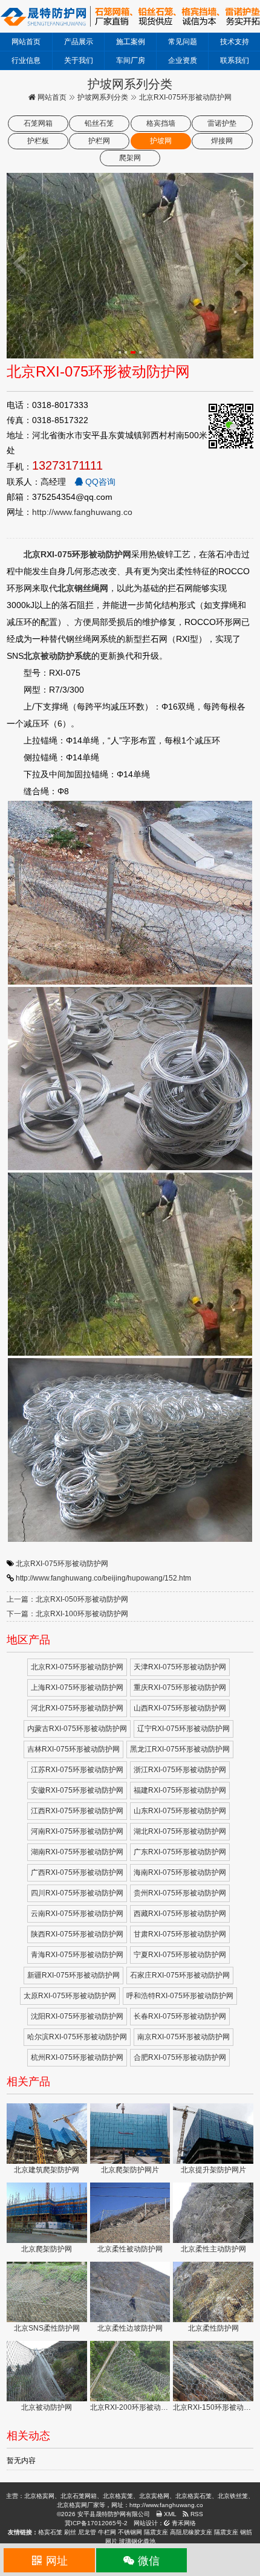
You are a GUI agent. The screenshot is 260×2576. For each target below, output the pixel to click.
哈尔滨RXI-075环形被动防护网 (77, 2037)
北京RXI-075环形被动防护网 (62, 1564)
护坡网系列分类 (103, 97)
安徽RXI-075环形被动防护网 (77, 1790)
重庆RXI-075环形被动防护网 (180, 1688)
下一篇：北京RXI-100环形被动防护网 (67, 1614)
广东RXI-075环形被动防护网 (180, 1852)
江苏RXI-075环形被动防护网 (77, 1770)
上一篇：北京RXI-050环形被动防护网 (67, 1599)
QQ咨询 (99, 482)
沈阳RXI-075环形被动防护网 (77, 2016)
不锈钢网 (130, 2532)
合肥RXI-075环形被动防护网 (180, 2057)
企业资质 (183, 60)
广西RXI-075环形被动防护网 (77, 1872)
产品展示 (79, 42)
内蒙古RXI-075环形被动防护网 (77, 1729)
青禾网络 (183, 2523)
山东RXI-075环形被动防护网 (180, 1811)
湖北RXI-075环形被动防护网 (180, 1831)
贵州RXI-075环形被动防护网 (180, 1893)
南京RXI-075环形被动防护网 (184, 2037)
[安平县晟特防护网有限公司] (130, 16)
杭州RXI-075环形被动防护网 (77, 2057)
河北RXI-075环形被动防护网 (77, 1708)
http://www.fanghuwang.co (82, 512)
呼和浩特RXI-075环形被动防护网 (180, 1996)
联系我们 (235, 60)
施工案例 (131, 42)
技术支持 (235, 42)
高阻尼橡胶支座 (191, 2532)
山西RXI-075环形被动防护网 (180, 1708)
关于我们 (79, 60)
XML (169, 2514)
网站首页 (26, 42)
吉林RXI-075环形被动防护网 (73, 1749)
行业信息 (26, 60)
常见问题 (183, 42)
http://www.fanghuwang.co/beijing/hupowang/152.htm (103, 1578)
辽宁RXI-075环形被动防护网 (184, 1729)
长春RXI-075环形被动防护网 (180, 2016)
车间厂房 (131, 60)
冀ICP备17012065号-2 (96, 2523)
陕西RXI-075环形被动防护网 (77, 1934)
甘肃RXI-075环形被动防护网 (180, 1934)
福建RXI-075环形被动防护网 (180, 1790)
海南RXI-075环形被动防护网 (180, 1872)
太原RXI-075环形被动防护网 (70, 1996)
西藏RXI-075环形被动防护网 (180, 1914)
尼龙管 (87, 2532)
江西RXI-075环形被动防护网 (77, 1811)
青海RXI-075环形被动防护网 (77, 1955)
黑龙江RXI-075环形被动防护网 (180, 1749)
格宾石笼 (50, 2532)
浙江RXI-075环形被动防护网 (180, 1770)
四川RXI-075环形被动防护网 (77, 1893)
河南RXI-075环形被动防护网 (77, 1831)
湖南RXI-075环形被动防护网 (77, 1852)
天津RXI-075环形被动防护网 (180, 1667)
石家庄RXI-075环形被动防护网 (180, 1975)
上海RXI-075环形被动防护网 (77, 1688)
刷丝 (70, 2532)
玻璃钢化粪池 (137, 2541)
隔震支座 (156, 2532)
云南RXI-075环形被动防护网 (77, 1914)
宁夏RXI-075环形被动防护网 (180, 1955)
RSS (196, 2514)
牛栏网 (107, 2532)
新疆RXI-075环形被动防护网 (73, 1975)
